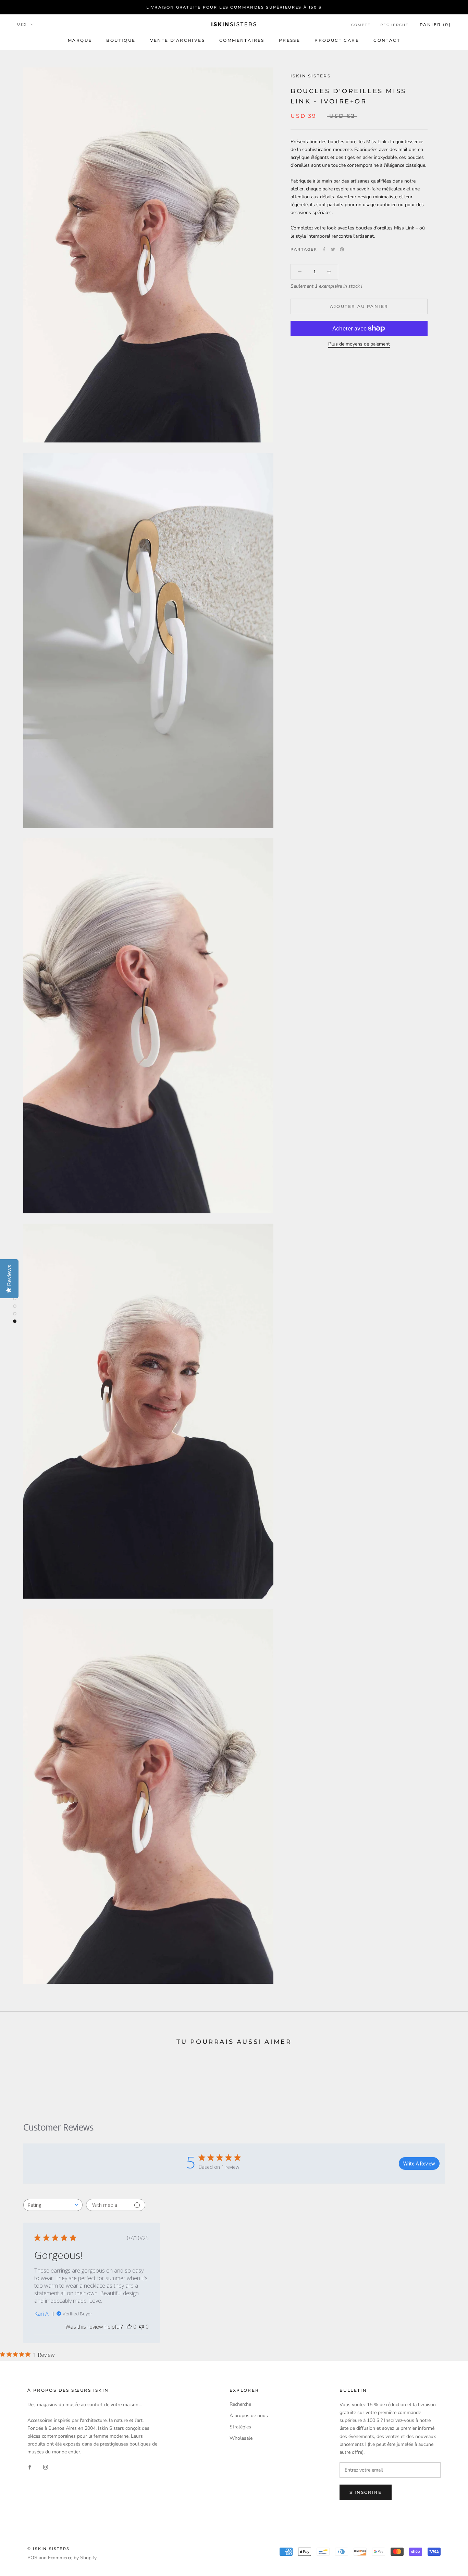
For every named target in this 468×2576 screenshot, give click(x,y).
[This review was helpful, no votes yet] (129, 2327)
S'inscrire (366, 2492)
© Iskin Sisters (48, 2549)
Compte (361, 25)
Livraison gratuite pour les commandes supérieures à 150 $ (234, 7)
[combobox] (53, 2205)
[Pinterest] (342, 249)
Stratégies (240, 2427)
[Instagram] (46, 2467)
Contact (387, 40)
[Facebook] (324, 249)
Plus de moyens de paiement (359, 344)
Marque (80, 40)
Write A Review (419, 2164)
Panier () (435, 24)
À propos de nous (249, 2416)
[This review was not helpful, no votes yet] (141, 2327)
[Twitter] (333, 249)
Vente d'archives (177, 40)
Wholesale (241, 2438)
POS (32, 2558)
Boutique (121, 40)
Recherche (395, 25)
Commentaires (242, 40)
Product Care (337, 40)
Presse (290, 40)
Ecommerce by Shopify (72, 2558)
